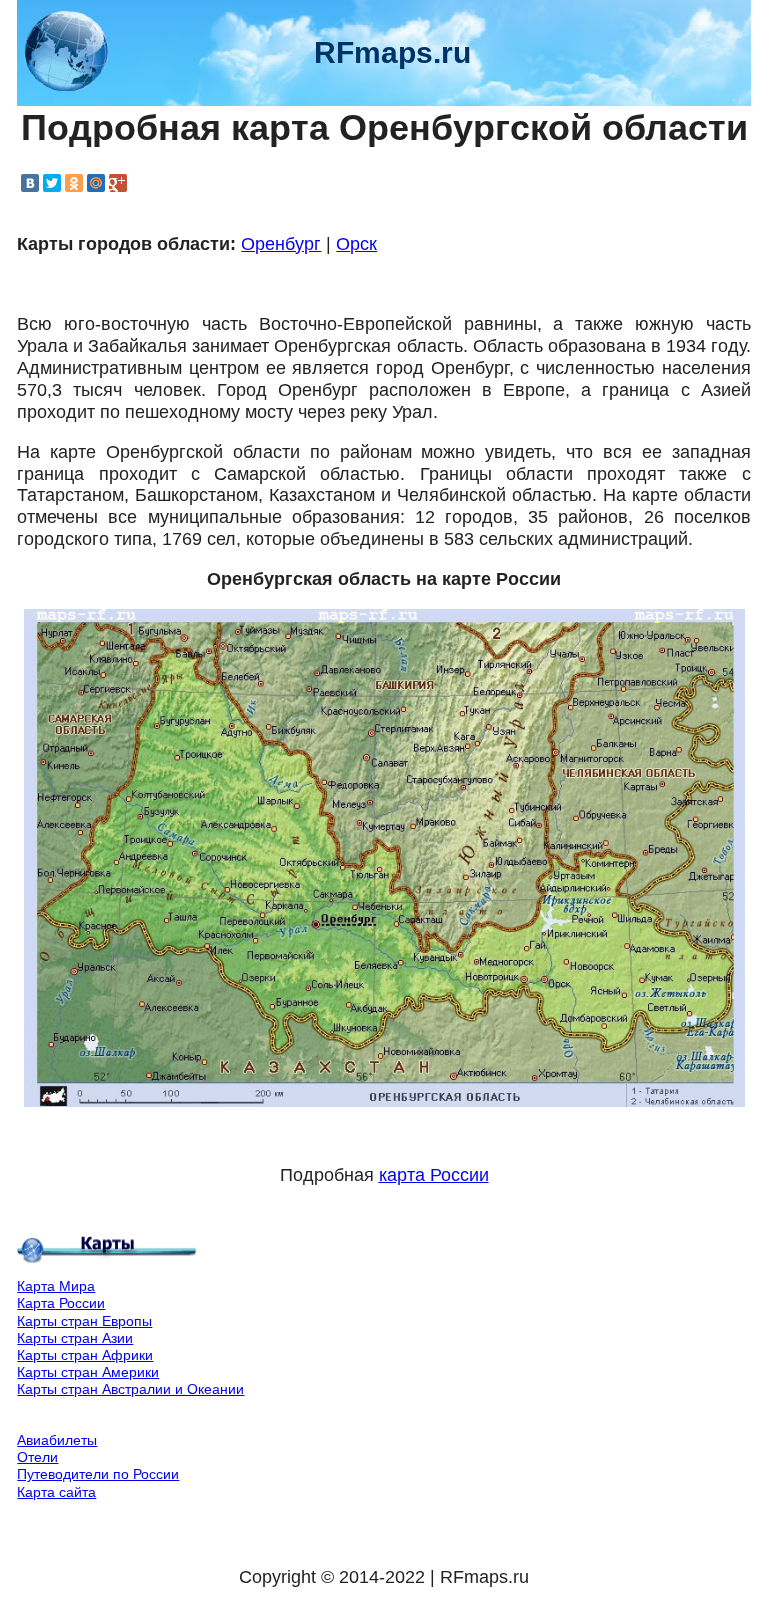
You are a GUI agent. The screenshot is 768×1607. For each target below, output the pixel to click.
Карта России (61, 1303)
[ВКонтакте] (30, 183)
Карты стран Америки (88, 1372)
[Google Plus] (118, 183)
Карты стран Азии (75, 1338)
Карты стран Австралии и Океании (130, 1389)
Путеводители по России (98, 1474)
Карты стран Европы (84, 1321)
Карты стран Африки (85, 1355)
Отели (37, 1457)
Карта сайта (56, 1492)
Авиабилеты (57, 1440)
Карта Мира (56, 1286)
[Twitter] (52, 183)
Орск (356, 244)
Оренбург (281, 244)
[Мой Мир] (96, 183)
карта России (434, 1175)
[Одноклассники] (74, 183)
